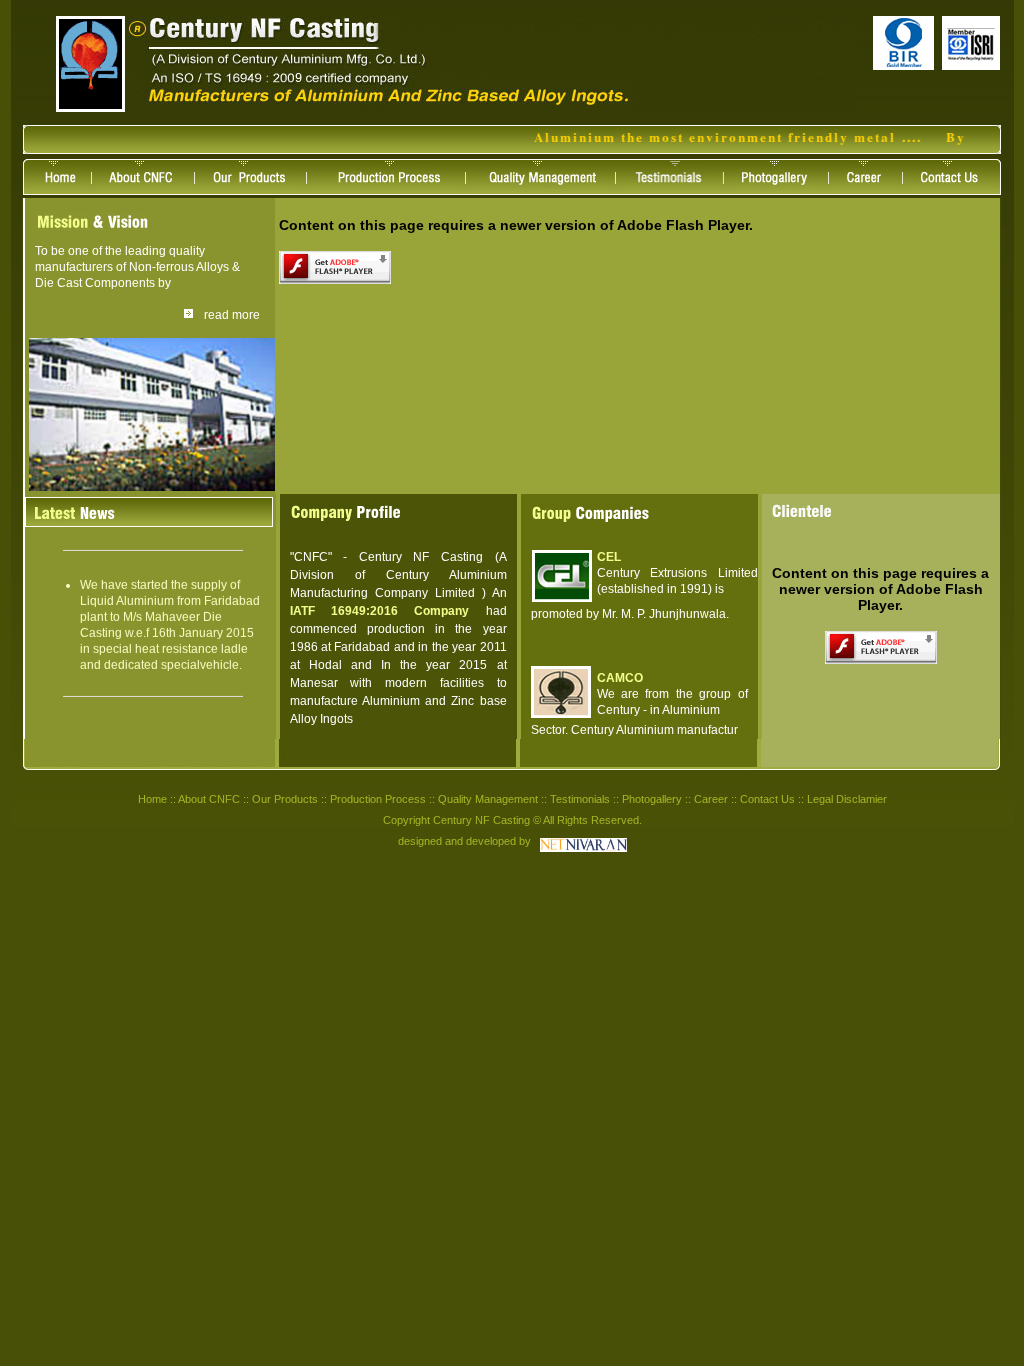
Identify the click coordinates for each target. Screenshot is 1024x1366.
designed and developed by (464, 841)
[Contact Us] (957, 190)
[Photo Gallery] (786, 190)
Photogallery (652, 799)
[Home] (62, 190)
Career (711, 799)
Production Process (378, 799)
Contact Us (767, 799)
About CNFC (209, 799)
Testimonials (580, 799)
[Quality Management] (552, 190)
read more (232, 315)
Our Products (285, 799)
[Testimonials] (680, 190)
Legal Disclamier (847, 799)
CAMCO (620, 678)
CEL (609, 557)
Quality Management (488, 799)
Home (152, 799)
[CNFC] (90, 107)
